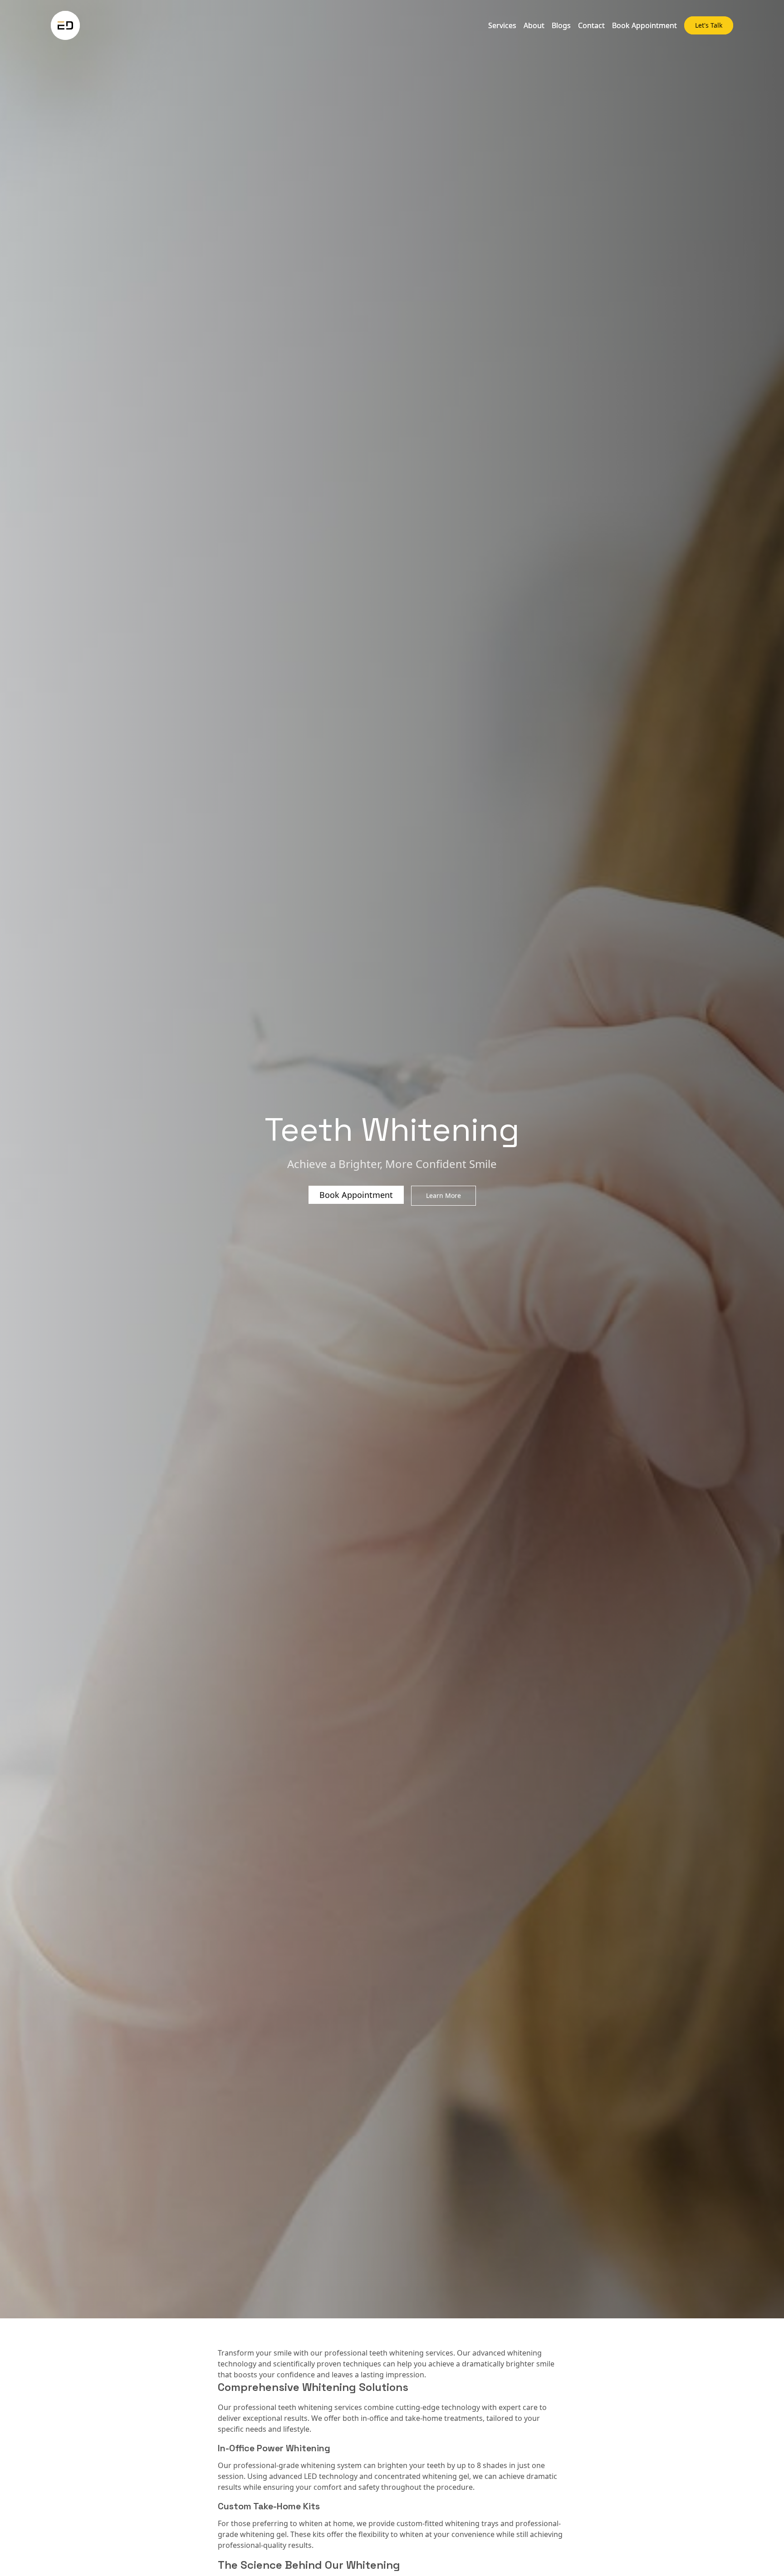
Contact (591, 25)
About (534, 25)
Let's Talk (709, 25)
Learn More (443, 1195)
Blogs (561, 25)
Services (502, 25)
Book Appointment (644, 25)
